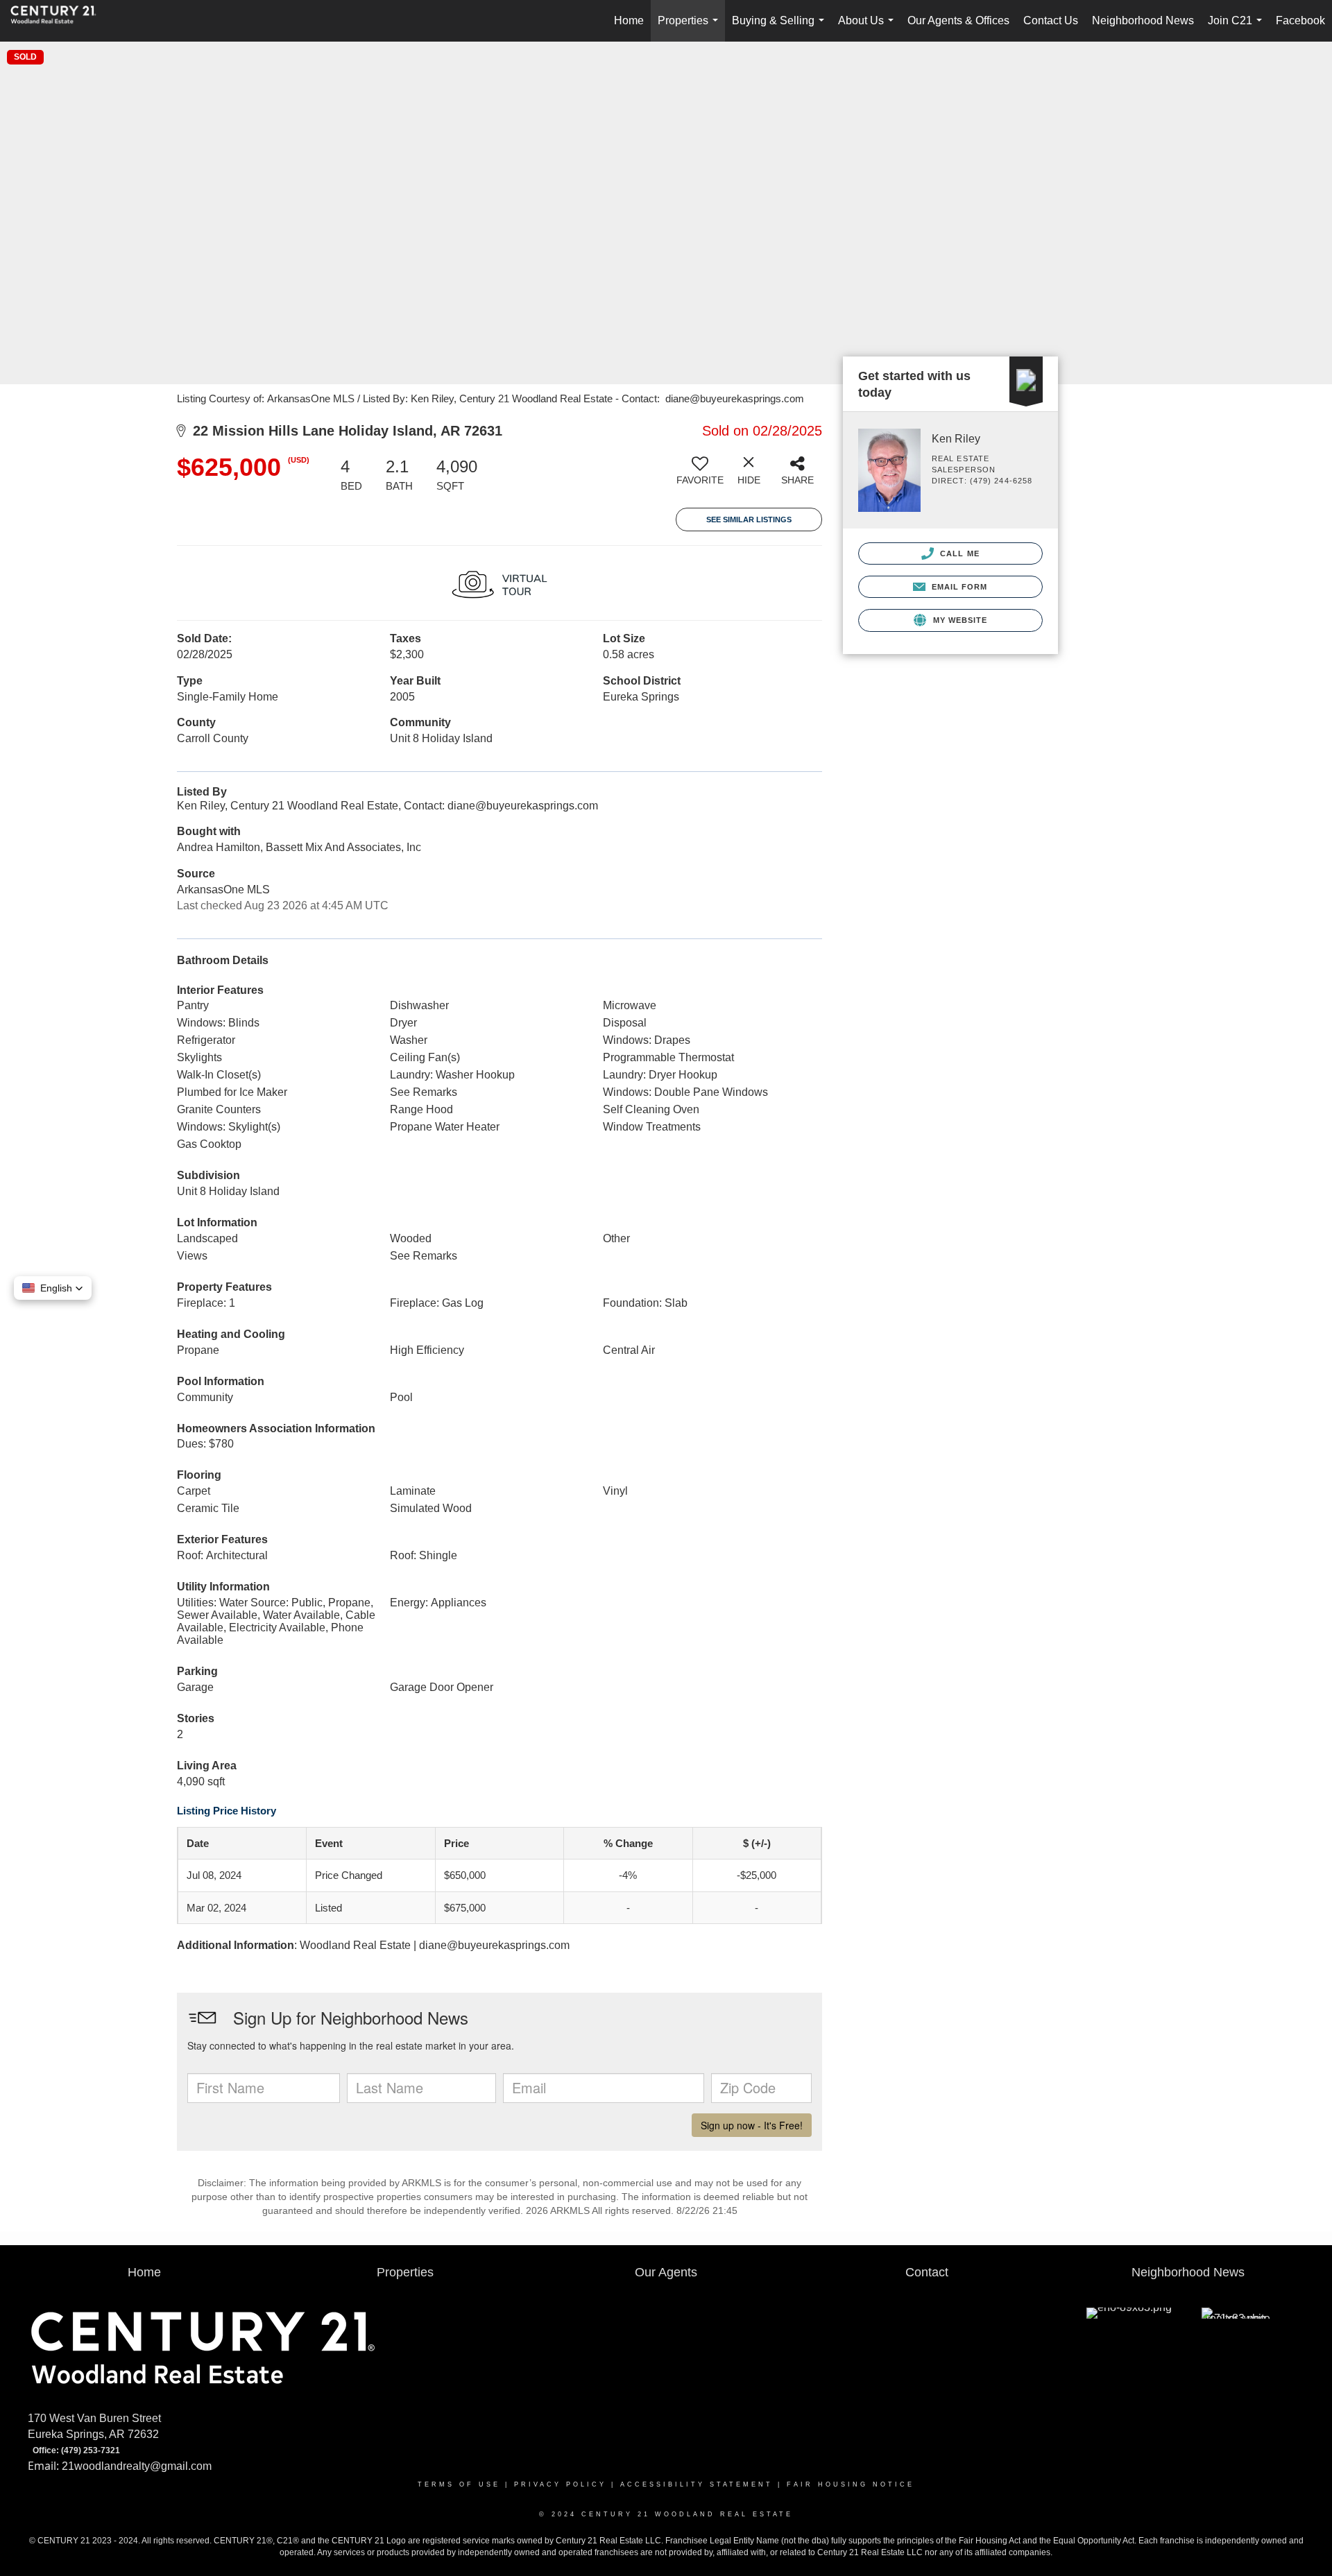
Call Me (958, 553)
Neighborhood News (1143, 20)
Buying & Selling (781, 28)
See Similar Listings (749, 520)
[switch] (700, 476)
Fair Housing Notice (851, 2484)
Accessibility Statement (697, 2484)
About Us (869, 28)
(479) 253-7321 (91, 2451)
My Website (958, 620)
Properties (691, 28)
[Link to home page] (60, 21)
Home (629, 20)
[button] (53, 1288)
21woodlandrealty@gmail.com (137, 2466)
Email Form (958, 587)
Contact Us (1051, 20)
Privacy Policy (560, 2484)
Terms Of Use (459, 2484)
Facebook (1300, 20)
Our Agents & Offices (958, 20)
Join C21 (1238, 28)
